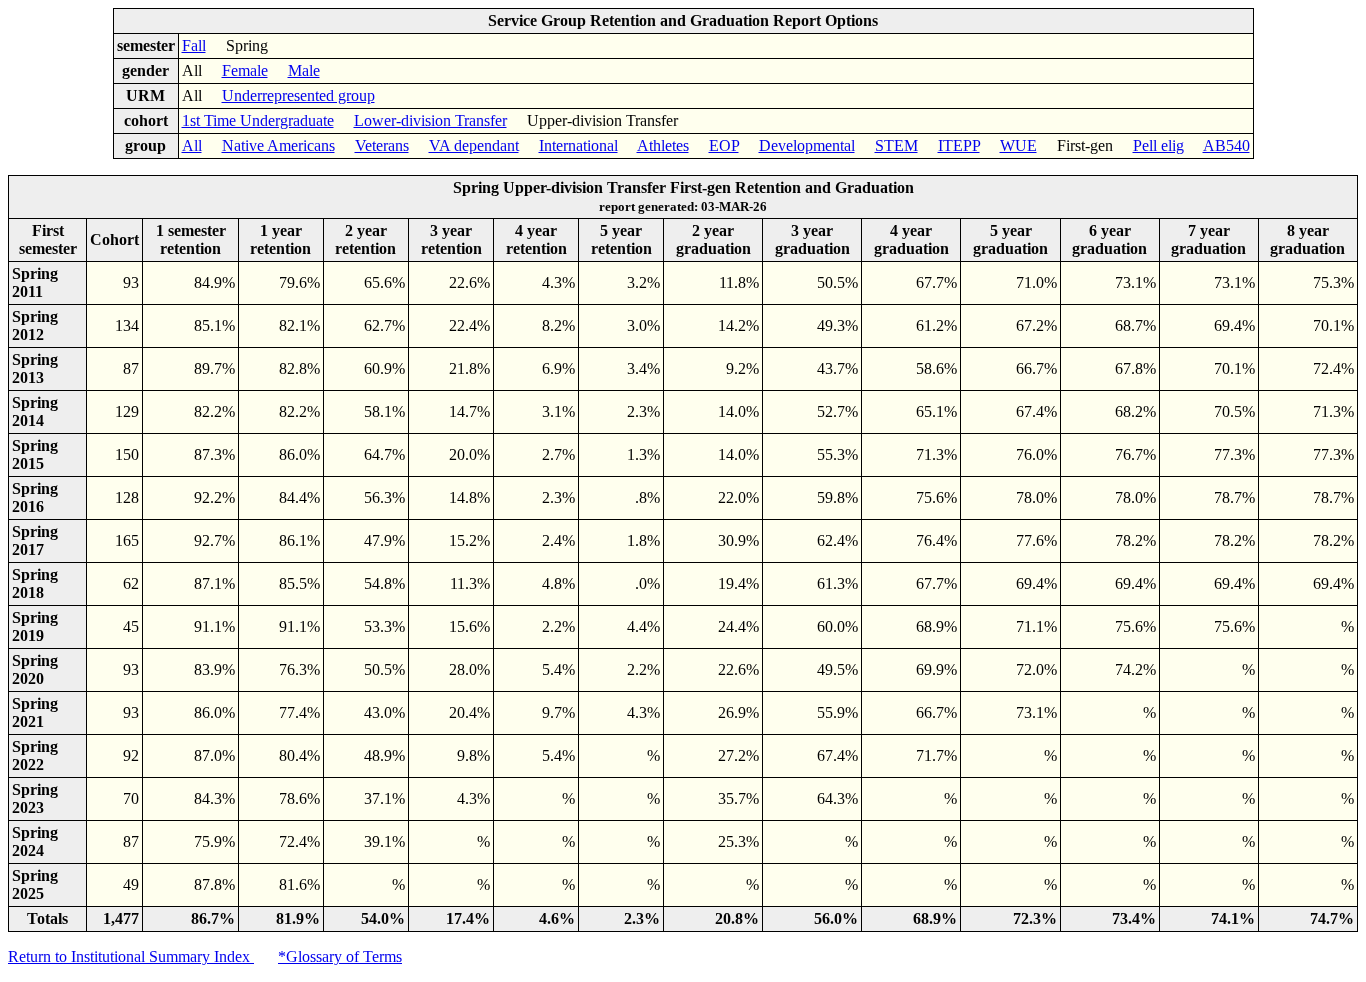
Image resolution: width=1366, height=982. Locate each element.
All (192, 145)
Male (304, 70)
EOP (724, 145)
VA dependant (474, 145)
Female (245, 70)
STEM (896, 145)
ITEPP (959, 145)
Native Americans (278, 145)
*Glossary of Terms (340, 956)
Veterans (382, 145)
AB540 (1226, 145)
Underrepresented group (298, 95)
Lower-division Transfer (430, 120)
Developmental (807, 145)
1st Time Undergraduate (258, 120)
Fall (194, 45)
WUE (1018, 145)
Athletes (663, 145)
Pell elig (1158, 145)
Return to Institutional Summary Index (131, 956)
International (578, 145)
